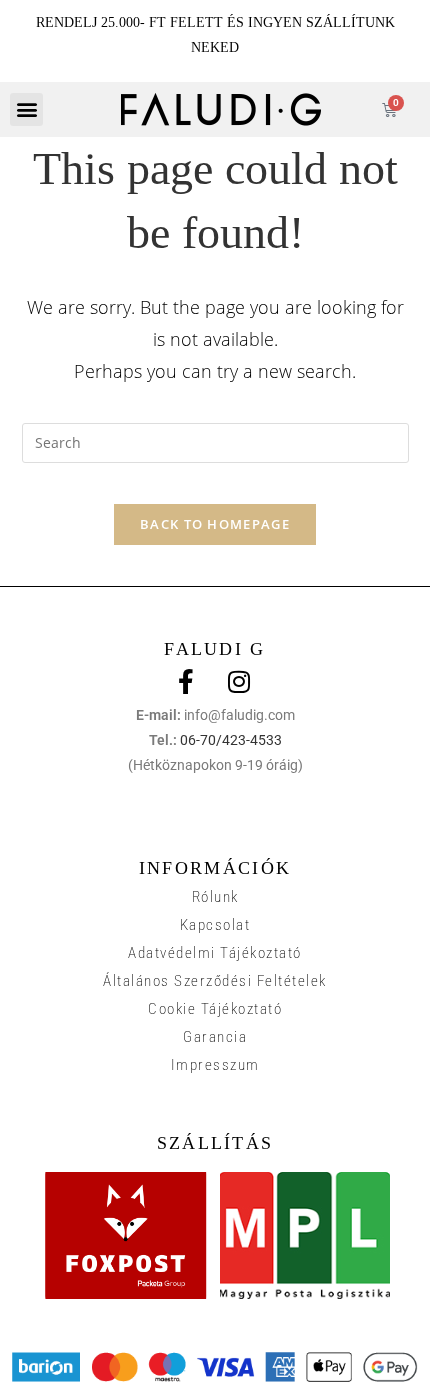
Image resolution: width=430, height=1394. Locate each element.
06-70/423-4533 (231, 740)
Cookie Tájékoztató (215, 1009)
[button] (26, 109)
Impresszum (215, 1065)
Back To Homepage (215, 524)
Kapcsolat (215, 925)
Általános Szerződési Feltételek (215, 981)
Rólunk (215, 897)
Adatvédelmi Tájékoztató (215, 953)
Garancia (215, 1037)
